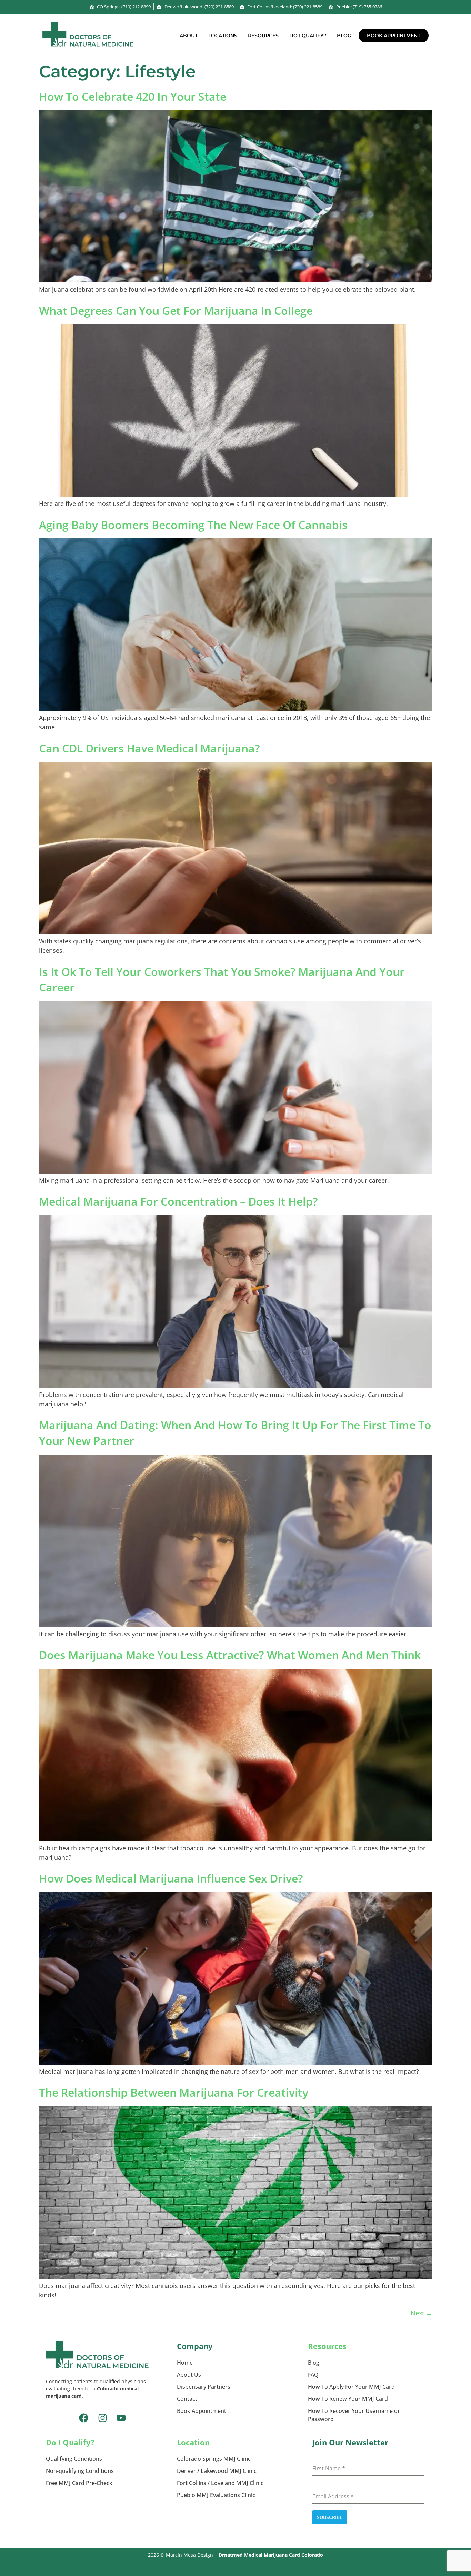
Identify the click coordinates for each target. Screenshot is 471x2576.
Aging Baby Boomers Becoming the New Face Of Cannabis (193, 525)
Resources (263, 36)
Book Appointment (394, 36)
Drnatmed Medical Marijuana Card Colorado (271, 2555)
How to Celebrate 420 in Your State (133, 96)
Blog (344, 36)
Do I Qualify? (308, 36)
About (189, 36)
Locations (223, 36)
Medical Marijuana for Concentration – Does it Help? (178, 1201)
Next (421, 2313)
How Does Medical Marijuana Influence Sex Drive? (171, 1878)
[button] (190, 36)
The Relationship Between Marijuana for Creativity (174, 2092)
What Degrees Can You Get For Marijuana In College (176, 311)
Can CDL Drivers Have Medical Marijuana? (149, 748)
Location (193, 2442)
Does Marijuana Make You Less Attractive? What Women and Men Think (230, 1655)
